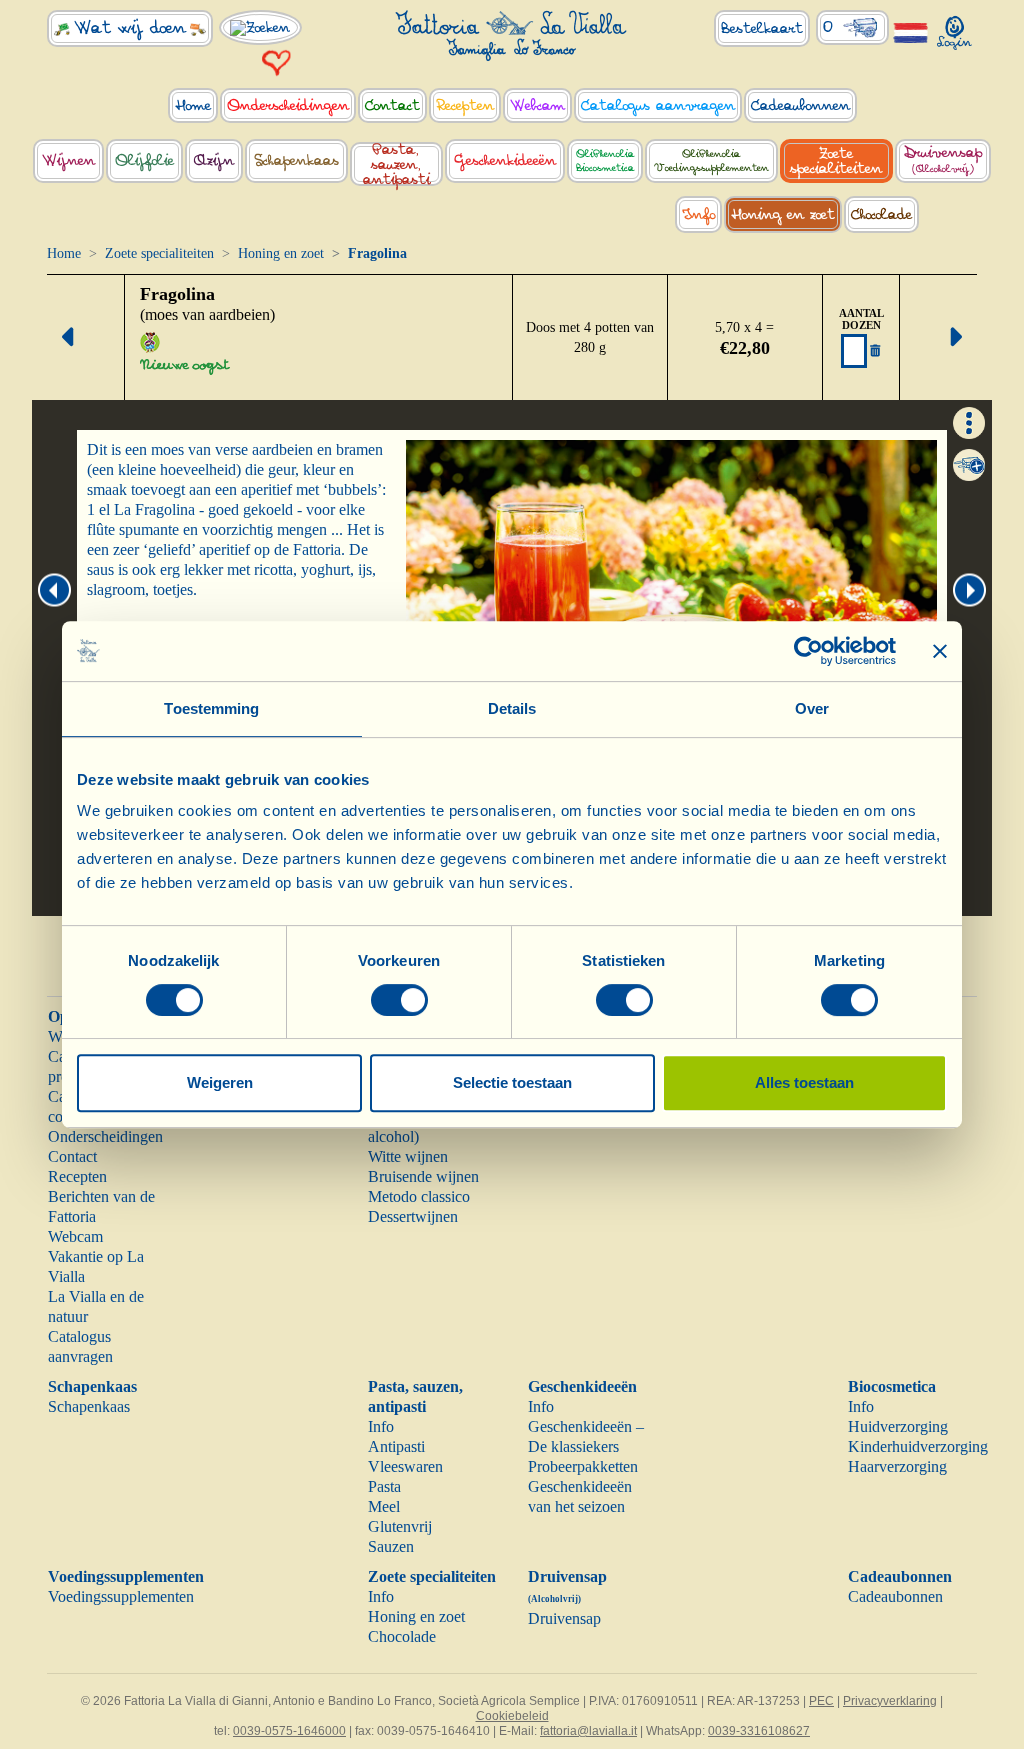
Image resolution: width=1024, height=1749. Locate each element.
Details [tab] (512, 708)
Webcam (75, 1236)
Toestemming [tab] (211, 708)
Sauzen (391, 1546)
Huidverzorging (898, 1426)
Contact (72, 1156)
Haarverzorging (897, 1466)
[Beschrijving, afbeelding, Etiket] (969, 421)
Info (381, 1426)
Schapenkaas (92, 1386)
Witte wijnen (408, 1156)
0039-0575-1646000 (289, 1731)
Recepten (77, 1176)
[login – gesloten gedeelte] (955, 28)
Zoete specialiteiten (159, 253)
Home (64, 253)
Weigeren (220, 1082)
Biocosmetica (892, 1386)
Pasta (384, 1486)
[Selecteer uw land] (911, 31)
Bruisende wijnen (423, 1176)
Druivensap (564, 1618)
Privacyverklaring (890, 1701)
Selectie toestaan (512, 1082)
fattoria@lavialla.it (588, 1731)
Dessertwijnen (413, 1216)
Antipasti (396, 1446)
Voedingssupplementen (126, 1576)
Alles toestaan (804, 1082)
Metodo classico (419, 1196)
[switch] (399, 1000)
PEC (821, 1701)
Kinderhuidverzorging (918, 1446)
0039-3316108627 (759, 1731)
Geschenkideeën (582, 1386)
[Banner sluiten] (940, 651)
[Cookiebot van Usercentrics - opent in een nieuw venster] (808, 651)
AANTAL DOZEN (861, 319)
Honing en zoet (281, 253)
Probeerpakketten (583, 1466)
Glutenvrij (400, 1526)
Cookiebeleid (512, 1716)
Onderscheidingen (105, 1136)
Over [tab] (812, 708)
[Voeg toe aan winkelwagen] (969, 465)
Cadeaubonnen (900, 1576)
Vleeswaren (405, 1466)
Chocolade (402, 1636)
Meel (384, 1506)
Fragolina (177, 294)
